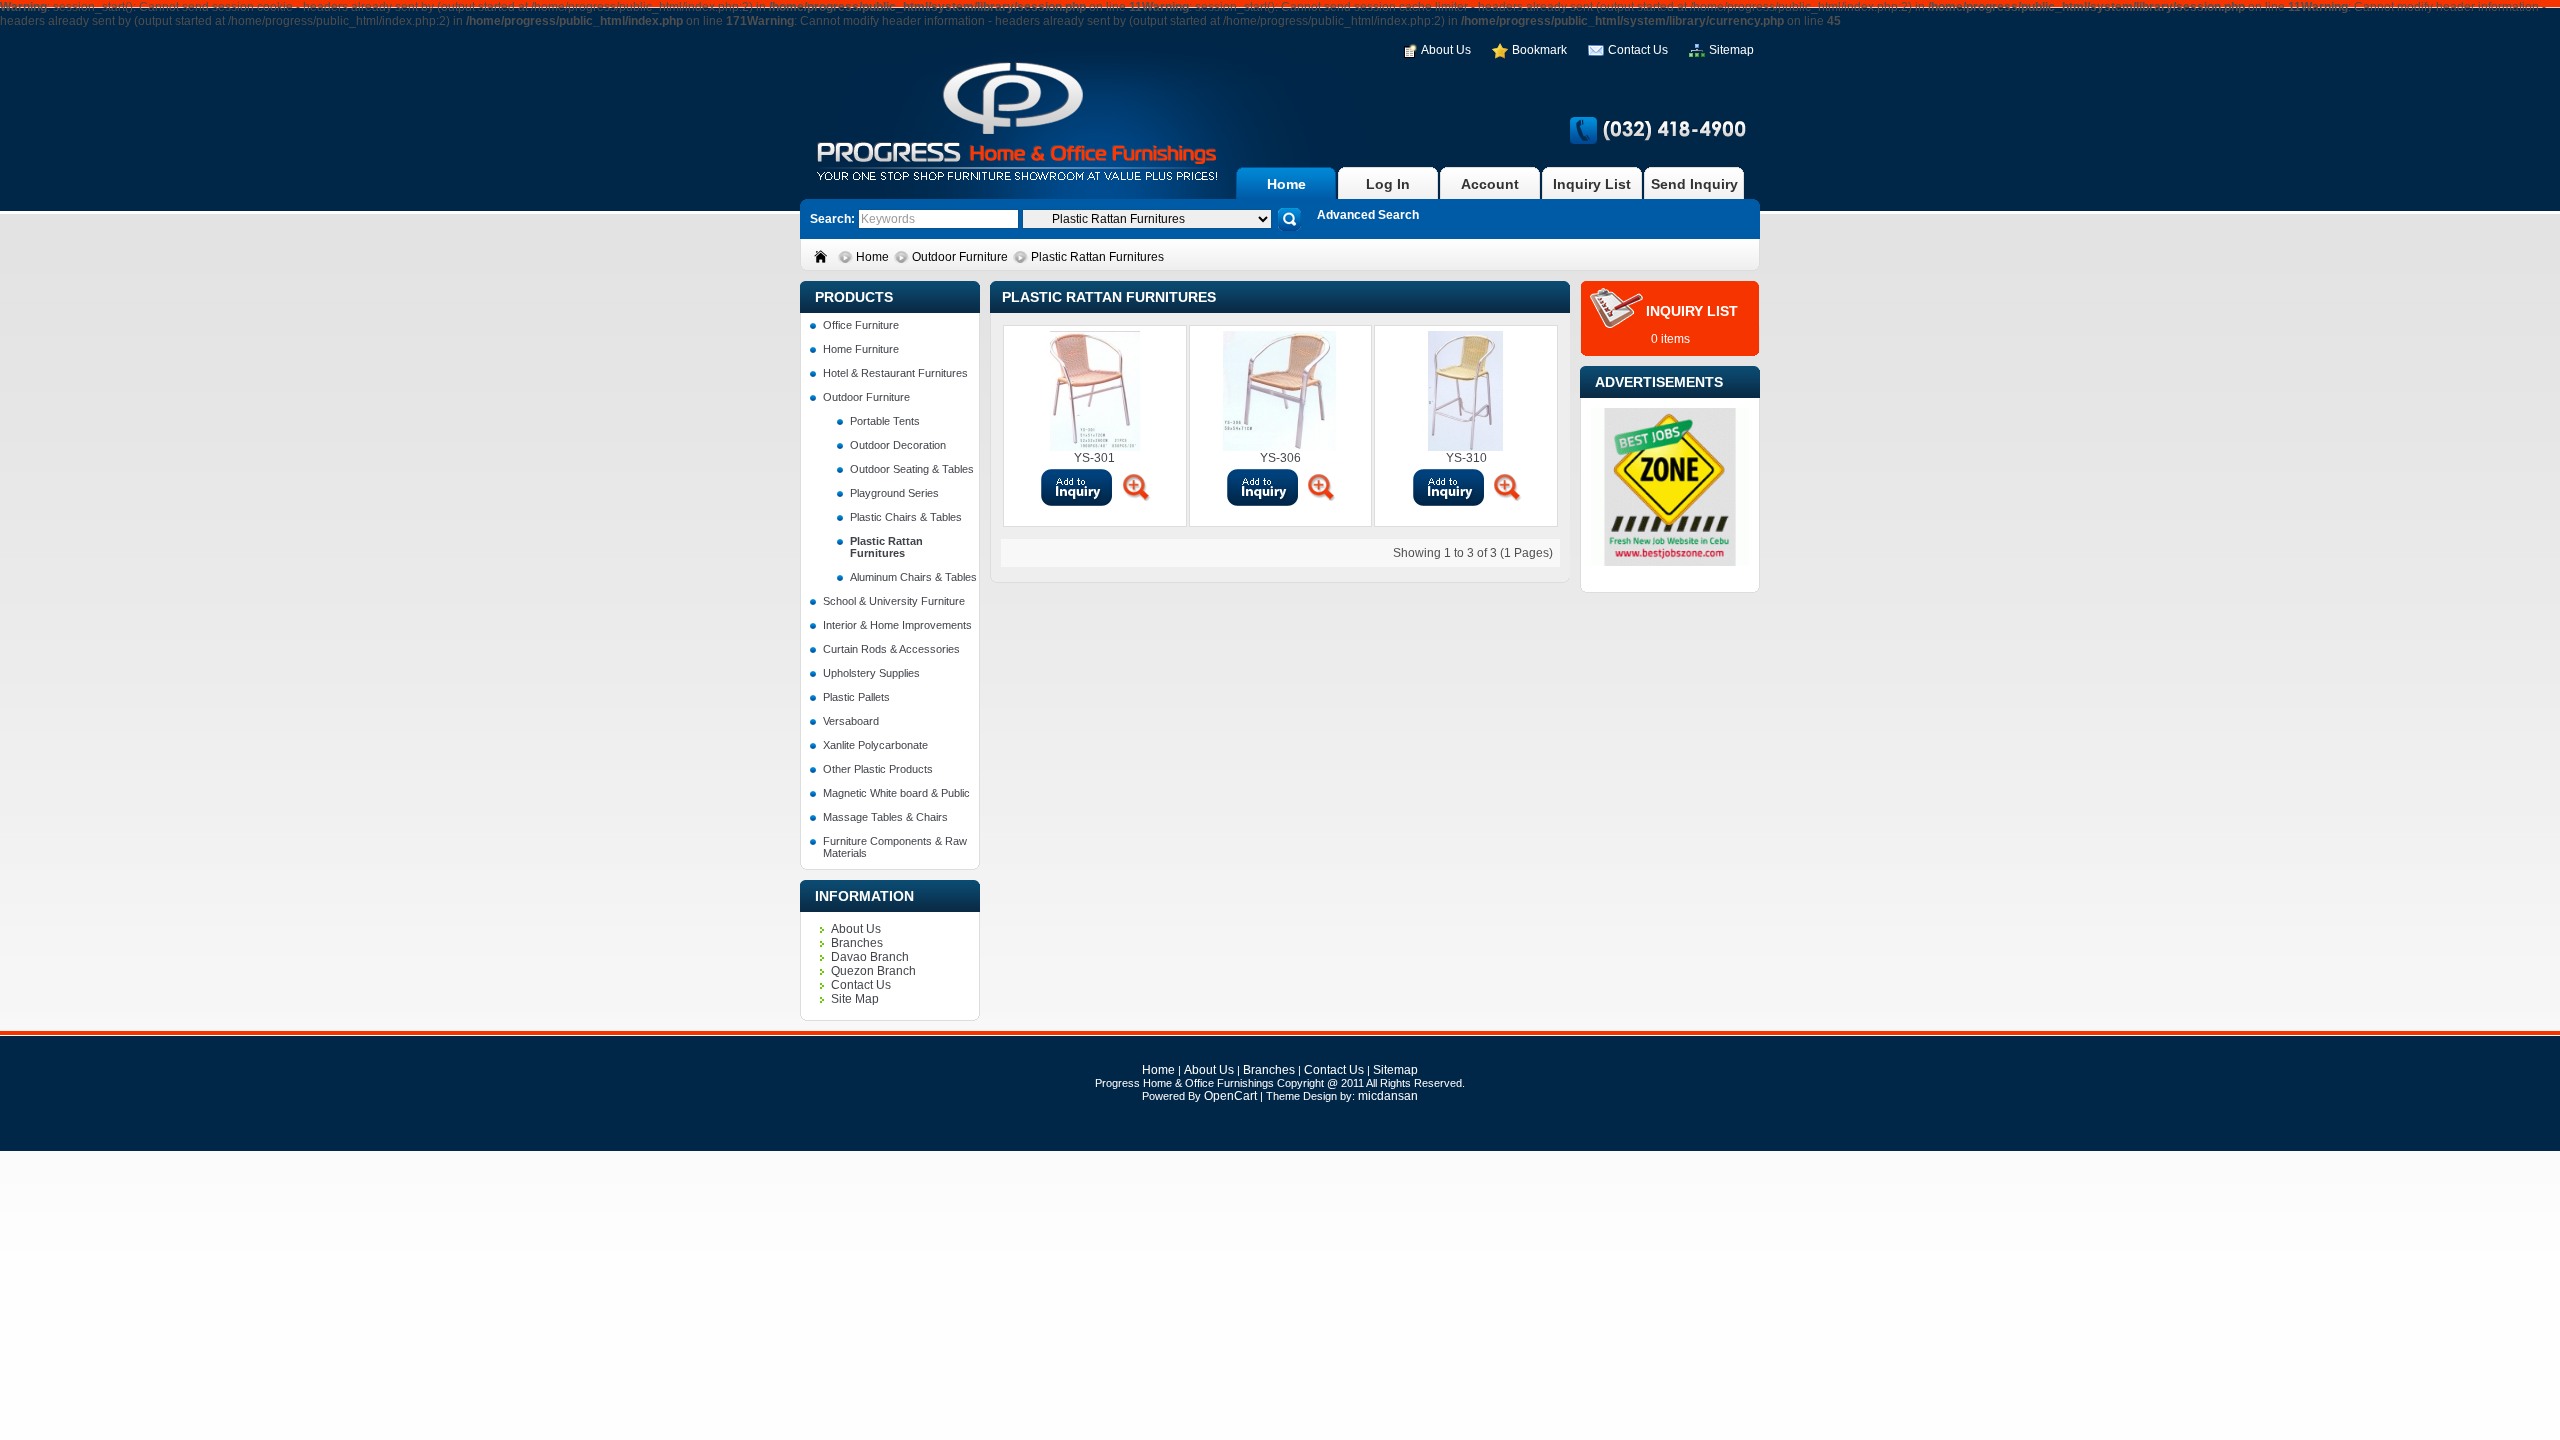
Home (1286, 184)
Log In (1388, 184)
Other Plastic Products (878, 769)
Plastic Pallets (856, 697)
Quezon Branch (873, 971)
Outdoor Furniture (961, 257)
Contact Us (1638, 50)
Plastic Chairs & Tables (906, 517)
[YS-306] (1321, 486)
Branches (857, 943)
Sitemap (1731, 50)
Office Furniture (861, 325)
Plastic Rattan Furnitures (1097, 257)
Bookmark (1539, 50)
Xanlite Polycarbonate (875, 745)
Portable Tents (885, 421)
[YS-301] (1135, 486)
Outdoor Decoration (898, 445)
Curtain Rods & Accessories (891, 649)
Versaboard (851, 721)
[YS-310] (1507, 486)
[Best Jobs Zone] (1670, 562)
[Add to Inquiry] (1076, 486)
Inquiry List (1592, 184)
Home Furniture (861, 349)
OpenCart (1230, 1096)
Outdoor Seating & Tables (912, 469)
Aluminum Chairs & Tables (913, 577)
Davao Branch (870, 957)
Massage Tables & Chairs (885, 817)
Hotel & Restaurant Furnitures (895, 373)
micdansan (1388, 1096)
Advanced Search (1368, 215)
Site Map (855, 999)
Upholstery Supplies (871, 673)
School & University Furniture (894, 601)
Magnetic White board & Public (896, 793)
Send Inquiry (1694, 184)
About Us (1446, 50)
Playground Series (894, 493)
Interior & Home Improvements (897, 625)
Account (1490, 184)
